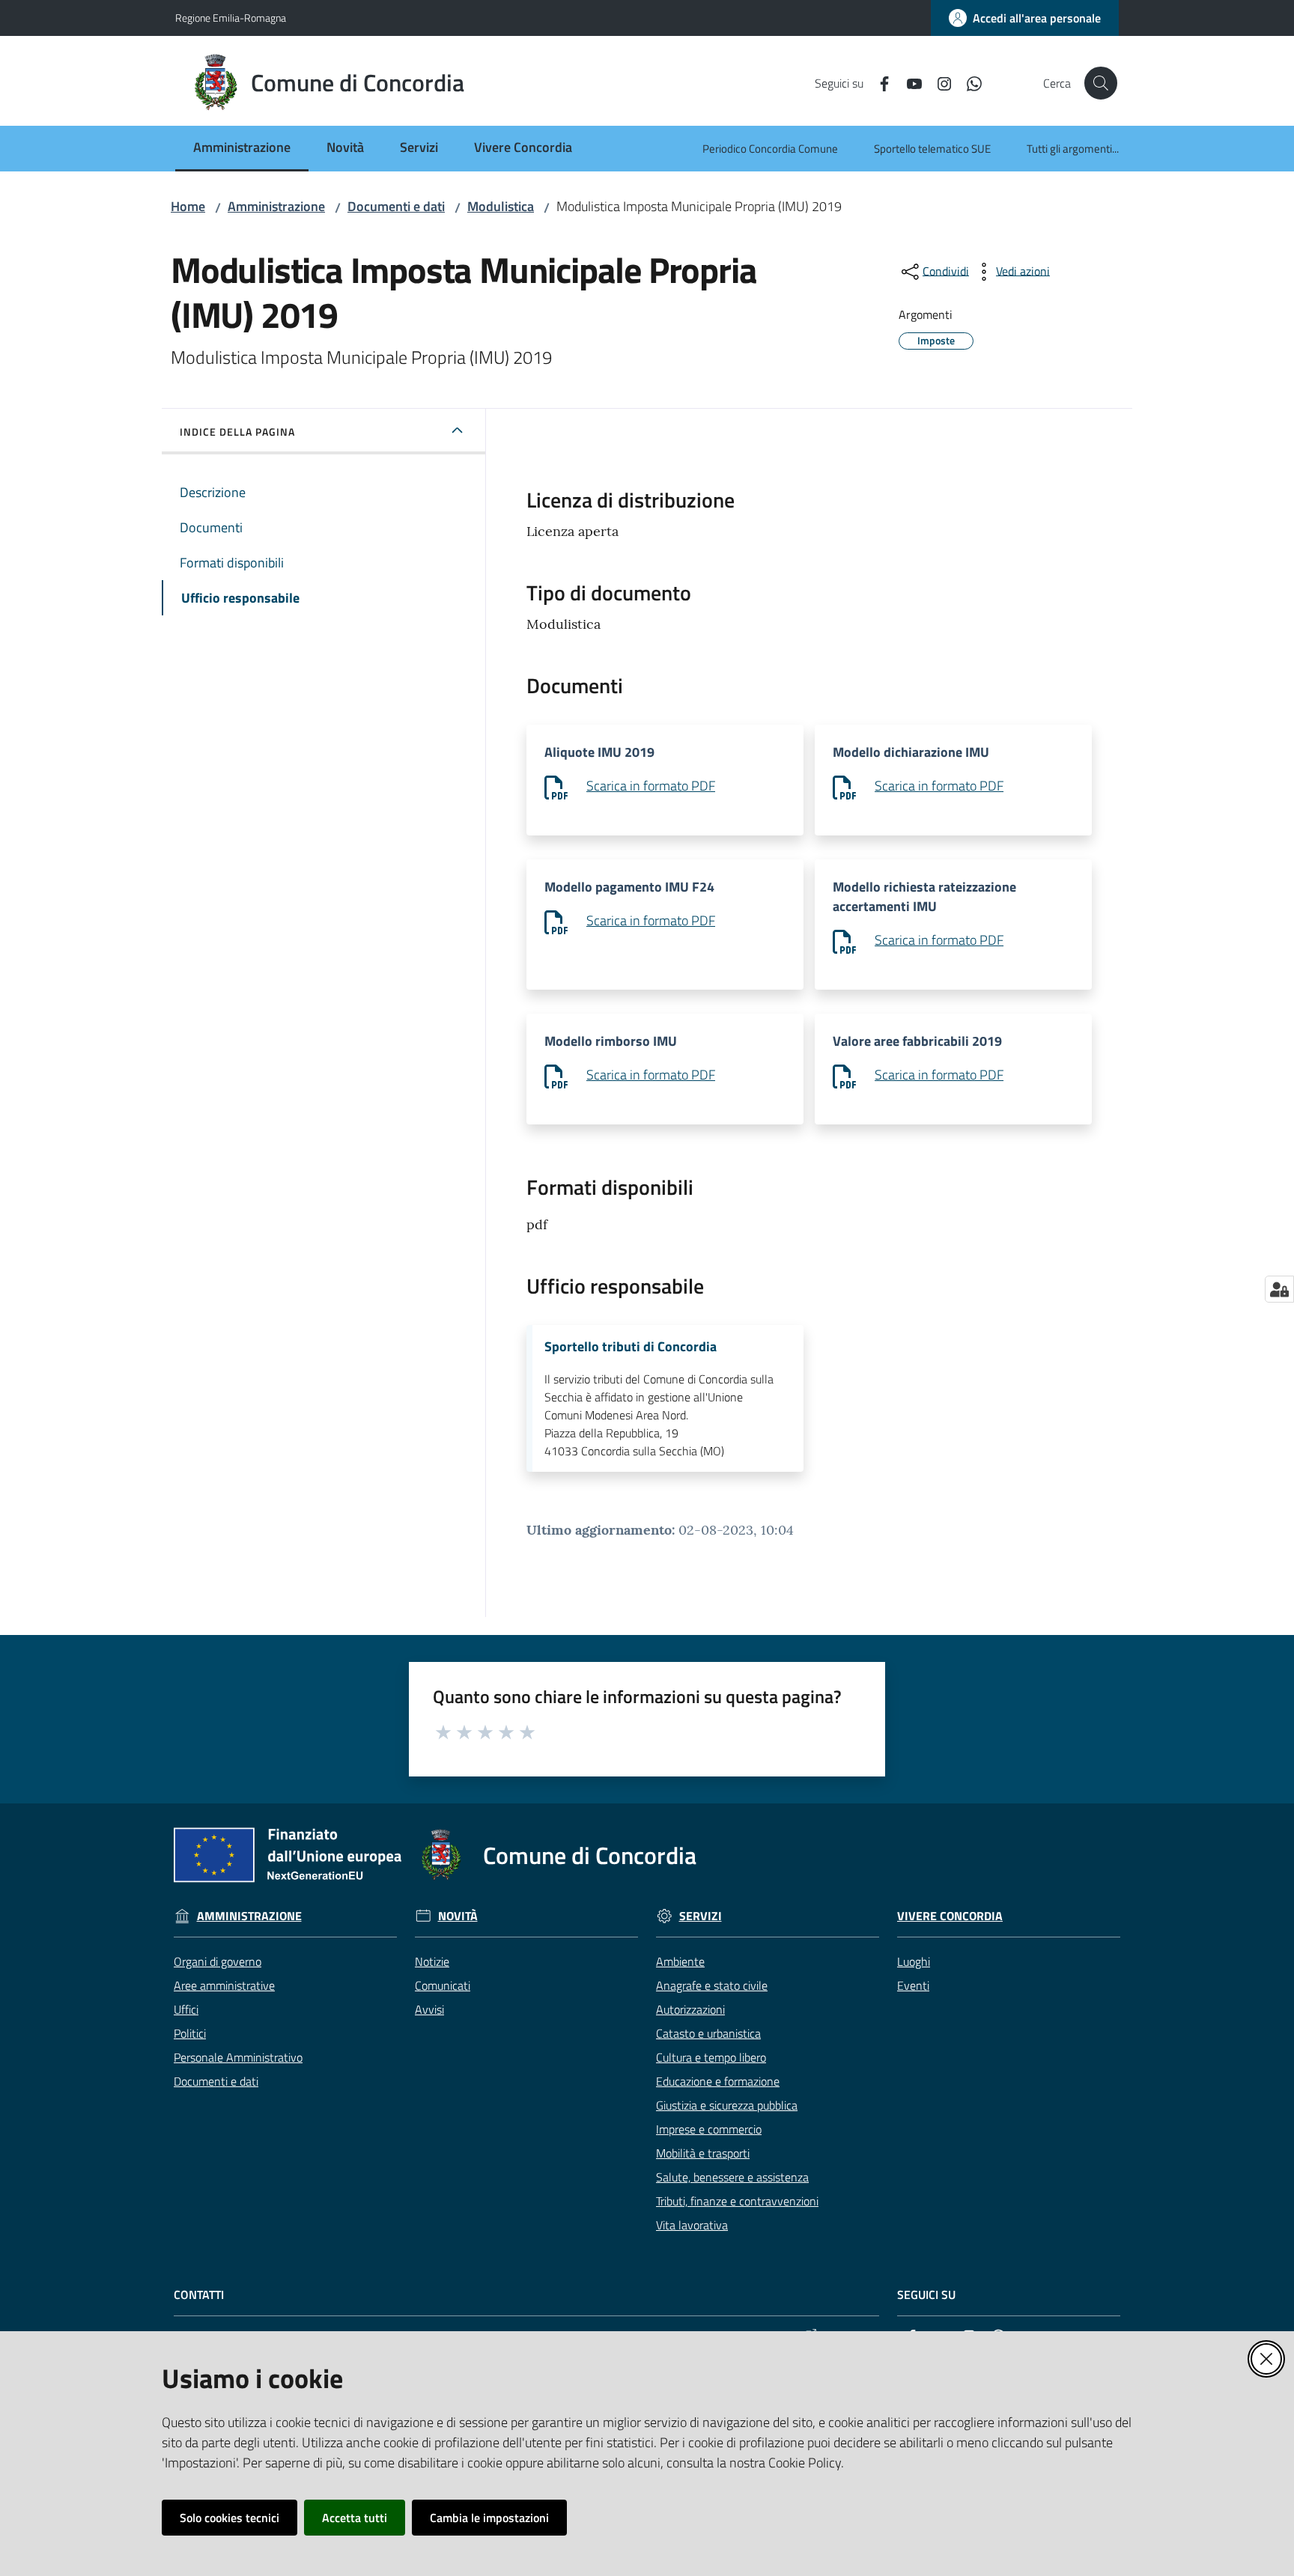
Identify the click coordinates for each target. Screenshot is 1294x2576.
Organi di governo (218, 1961)
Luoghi (914, 1961)
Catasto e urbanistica (708, 2033)
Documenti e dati (396, 206)
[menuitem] (242, 149)
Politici (190, 2033)
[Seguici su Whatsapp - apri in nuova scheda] (968, 82)
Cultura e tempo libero (711, 2057)
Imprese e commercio (709, 2129)
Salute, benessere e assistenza (732, 2177)
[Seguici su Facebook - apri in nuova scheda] (878, 82)
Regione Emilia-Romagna (231, 18)
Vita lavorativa (692, 2225)
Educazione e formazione (718, 2081)
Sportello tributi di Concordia (631, 1347)
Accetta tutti (355, 2518)
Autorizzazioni (690, 2009)
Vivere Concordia (950, 1916)
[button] (1101, 83)
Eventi (913, 1985)
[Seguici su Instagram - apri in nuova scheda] (938, 82)
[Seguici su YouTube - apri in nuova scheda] (908, 82)
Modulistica (501, 206)
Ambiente (680, 1961)
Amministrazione (276, 206)
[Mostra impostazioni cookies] (1279, 1289)
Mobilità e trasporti (703, 2153)
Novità (458, 1916)
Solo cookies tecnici (230, 2518)
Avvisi (429, 2009)
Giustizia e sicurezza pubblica (727, 2105)
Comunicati (443, 1985)
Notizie (432, 1961)
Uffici (186, 2009)
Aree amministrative (224, 1985)
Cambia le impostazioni (489, 2518)
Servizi (701, 1916)
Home (188, 206)
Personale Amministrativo (238, 2057)
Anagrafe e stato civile (712, 1985)
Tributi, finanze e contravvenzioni (737, 2201)
